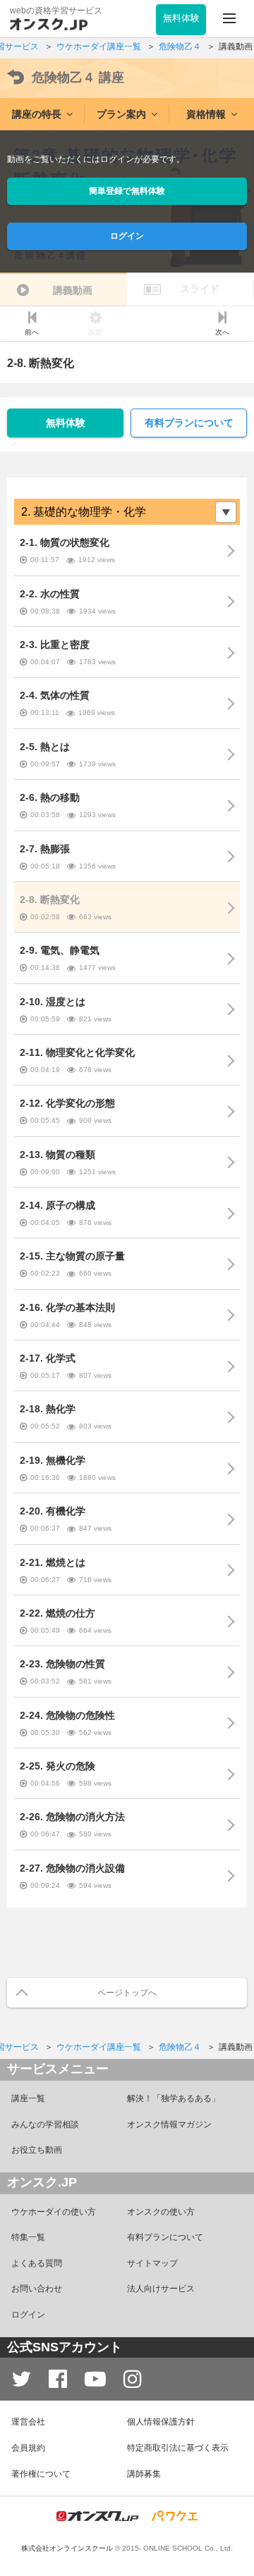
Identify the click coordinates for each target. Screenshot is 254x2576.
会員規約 (28, 2448)
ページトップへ (127, 1993)
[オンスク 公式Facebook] (58, 2379)
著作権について (41, 2474)
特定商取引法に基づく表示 (178, 2448)
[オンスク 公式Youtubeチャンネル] (95, 2379)
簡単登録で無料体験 (127, 191)
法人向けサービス (161, 2289)
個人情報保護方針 (161, 2422)
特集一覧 (28, 2237)
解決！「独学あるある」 (174, 2098)
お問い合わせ (37, 2289)
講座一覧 (28, 2098)
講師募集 (144, 2474)
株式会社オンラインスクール (67, 2548)
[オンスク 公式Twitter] (21, 2379)
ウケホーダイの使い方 (54, 2212)
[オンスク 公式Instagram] (133, 2379)
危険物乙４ (78, 77)
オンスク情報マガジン (169, 2124)
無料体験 (66, 423)
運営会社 (28, 2422)
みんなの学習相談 (45, 2124)
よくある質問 (37, 2263)
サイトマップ (152, 2263)
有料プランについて (189, 423)
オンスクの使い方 (161, 2212)
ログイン (127, 236)
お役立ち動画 (37, 2150)
